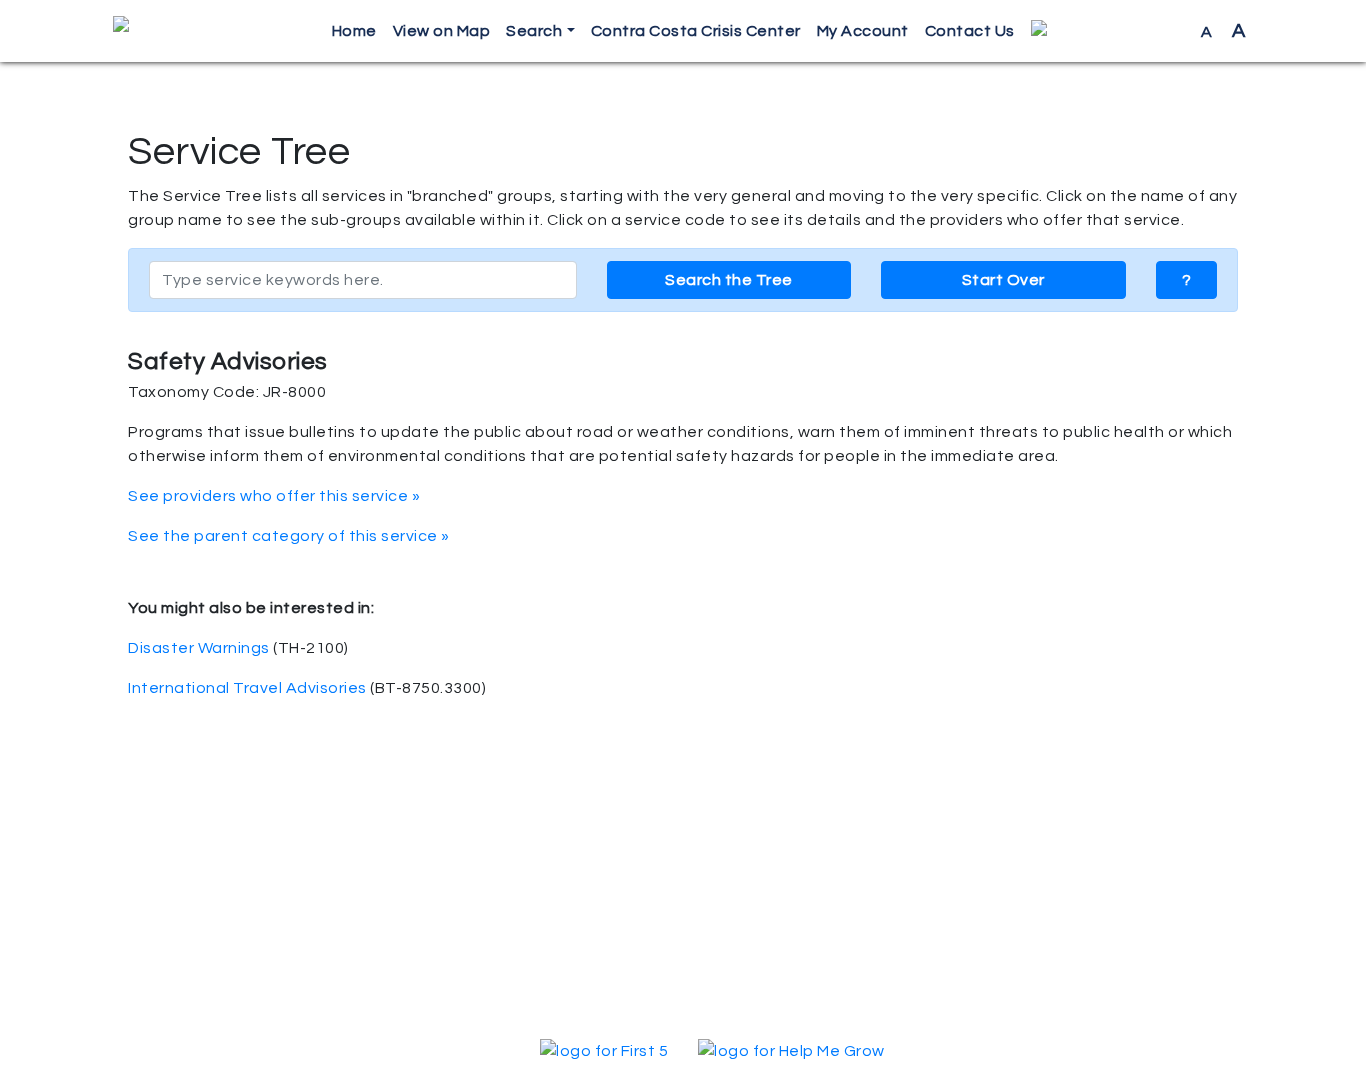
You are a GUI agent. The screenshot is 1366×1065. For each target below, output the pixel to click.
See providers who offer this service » (274, 496)
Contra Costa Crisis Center (696, 31)
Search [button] (534, 31)
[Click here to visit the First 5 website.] (604, 1050)
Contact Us (970, 31)
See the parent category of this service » (289, 536)
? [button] (1187, 280)
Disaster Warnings (199, 648)
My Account (863, 31)
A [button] (1223, 31)
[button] (1108, 31)
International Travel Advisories (247, 688)
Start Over (1003, 280)
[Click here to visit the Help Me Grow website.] (791, 1050)
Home (354, 31)
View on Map (442, 31)
